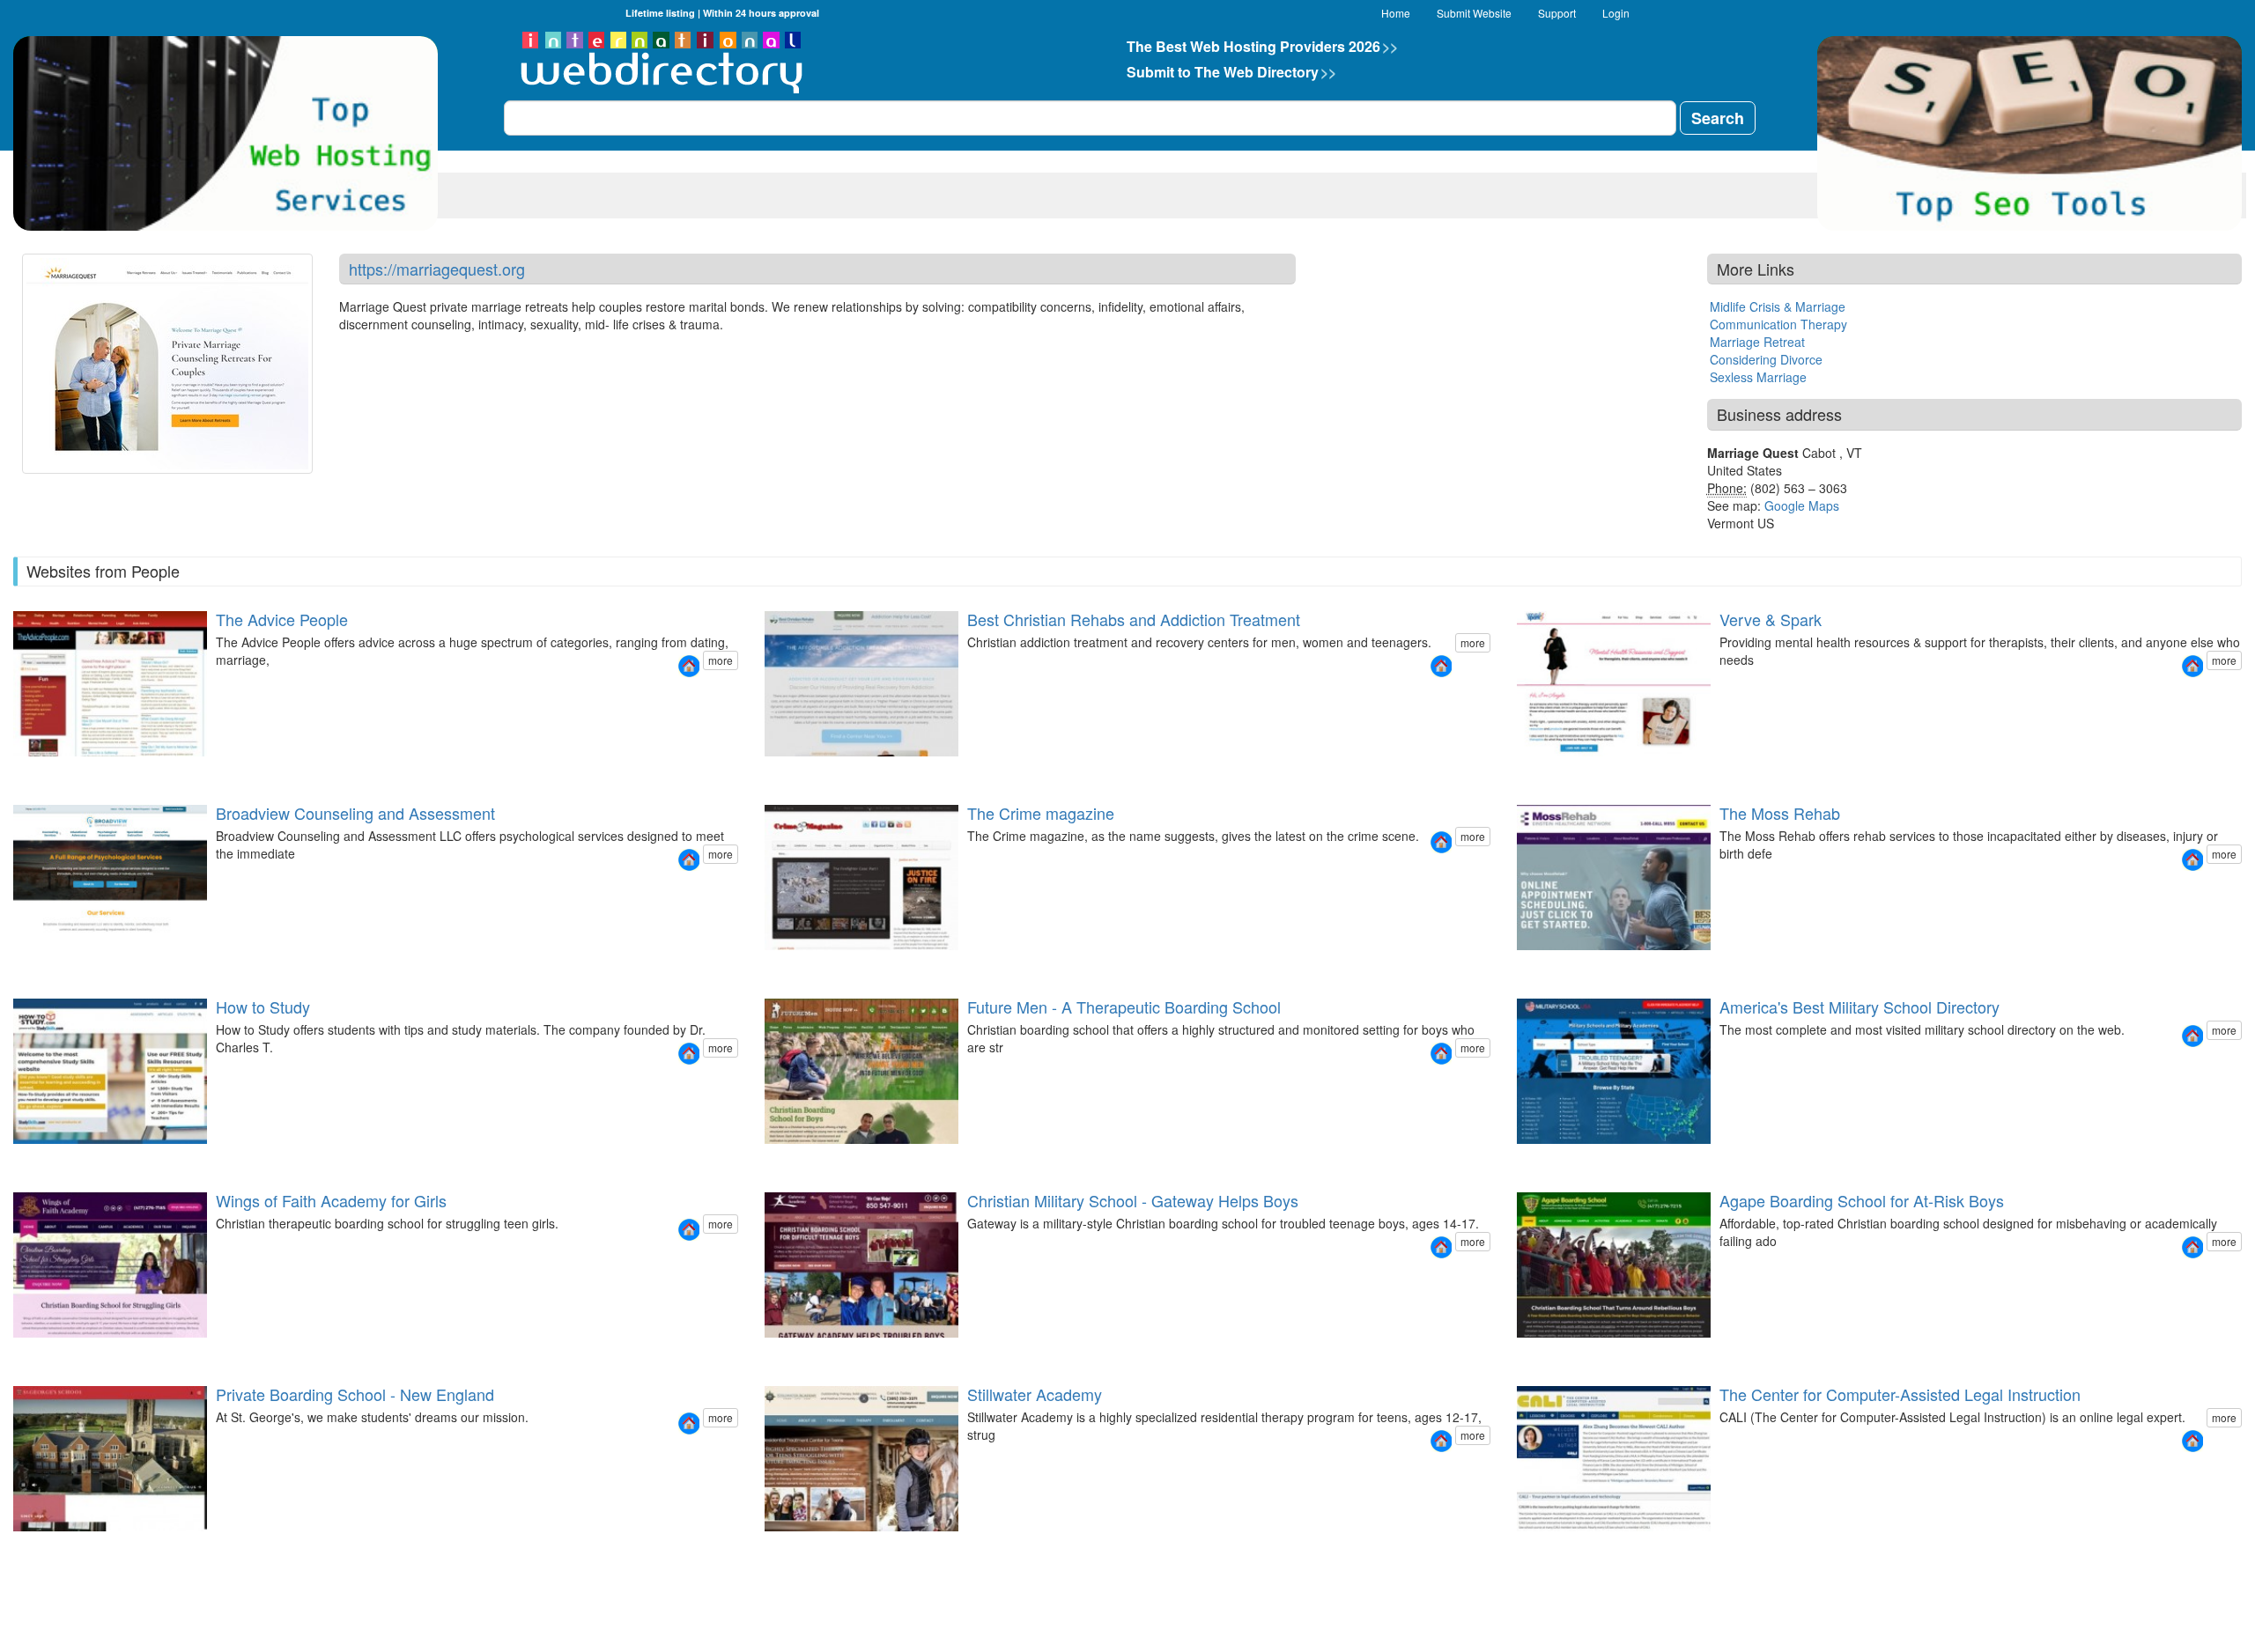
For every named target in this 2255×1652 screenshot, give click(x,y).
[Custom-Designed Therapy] (806, 1547)
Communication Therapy (1778, 324)
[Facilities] (795, 1159)
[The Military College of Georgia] (1516, 1159)
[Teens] (785, 772)
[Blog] (1548, 772)
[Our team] (12, 1353)
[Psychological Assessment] (33, 949)
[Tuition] (1548, 1159)
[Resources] (1537, 772)
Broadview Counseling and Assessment (355, 813)
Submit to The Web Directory (1231, 72)
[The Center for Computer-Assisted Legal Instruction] (2192, 1441)
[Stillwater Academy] (1441, 1441)
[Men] (764, 772)
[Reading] (764, 1353)
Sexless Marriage (1758, 377)
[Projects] (806, 1159)
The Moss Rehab (1780, 813)
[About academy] (23, 1353)
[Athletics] (44, 1547)
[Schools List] (1537, 1159)
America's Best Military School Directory (1859, 1007)
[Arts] (33, 1547)
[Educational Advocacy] (23, 949)
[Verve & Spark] (2192, 666)
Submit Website (1474, 13)
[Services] (1527, 772)
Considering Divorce (1766, 359)
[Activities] (1527, 1353)
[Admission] (12, 1547)
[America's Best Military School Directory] (2192, 1036)
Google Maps (1802, 505)
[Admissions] (33, 1353)
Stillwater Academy (1035, 1394)
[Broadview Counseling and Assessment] (689, 860)
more (721, 660)
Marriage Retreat (1757, 342)
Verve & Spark (1771, 619)
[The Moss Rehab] (2192, 860)
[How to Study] (689, 1054)
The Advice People (282, 619)
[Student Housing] (795, 1547)
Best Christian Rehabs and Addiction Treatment (1134, 619)
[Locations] (795, 772)
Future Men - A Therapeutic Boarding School (1124, 1007)
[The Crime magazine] (1441, 842)
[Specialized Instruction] (44, 949)
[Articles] (1558, 1159)
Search (1718, 118)
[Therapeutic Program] (764, 1547)
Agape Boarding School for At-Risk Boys (1862, 1200)
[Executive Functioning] (55, 949)
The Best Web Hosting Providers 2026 (1262, 46)
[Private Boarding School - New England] (689, 1423)
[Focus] (764, 1159)
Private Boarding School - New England (355, 1394)
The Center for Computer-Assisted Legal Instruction (1900, 1394)
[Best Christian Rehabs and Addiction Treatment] (1441, 666)
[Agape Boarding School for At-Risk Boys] (2192, 1247)
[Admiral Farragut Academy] (1527, 1159)
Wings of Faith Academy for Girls (331, 1200)
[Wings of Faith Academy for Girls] (689, 1230)
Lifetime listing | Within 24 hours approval (722, 13)
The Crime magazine (1041, 813)
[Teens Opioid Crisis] (806, 772)
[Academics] (774, 1159)
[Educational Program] (774, 1547)
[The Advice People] (689, 666)
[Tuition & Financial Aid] (55, 1547)
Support (1557, 13)
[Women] (774, 772)
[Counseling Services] (12, 949)
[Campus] (44, 1353)
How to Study (263, 1007)
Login (1616, 13)
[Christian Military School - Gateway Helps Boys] (1441, 1247)
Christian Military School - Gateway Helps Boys (1133, 1200)
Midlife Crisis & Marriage (1778, 306)
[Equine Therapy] (785, 1547)
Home (1396, 13)
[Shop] (1558, 772)
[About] (1516, 772)
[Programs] (785, 1159)
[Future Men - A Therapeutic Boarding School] (1441, 1054)
